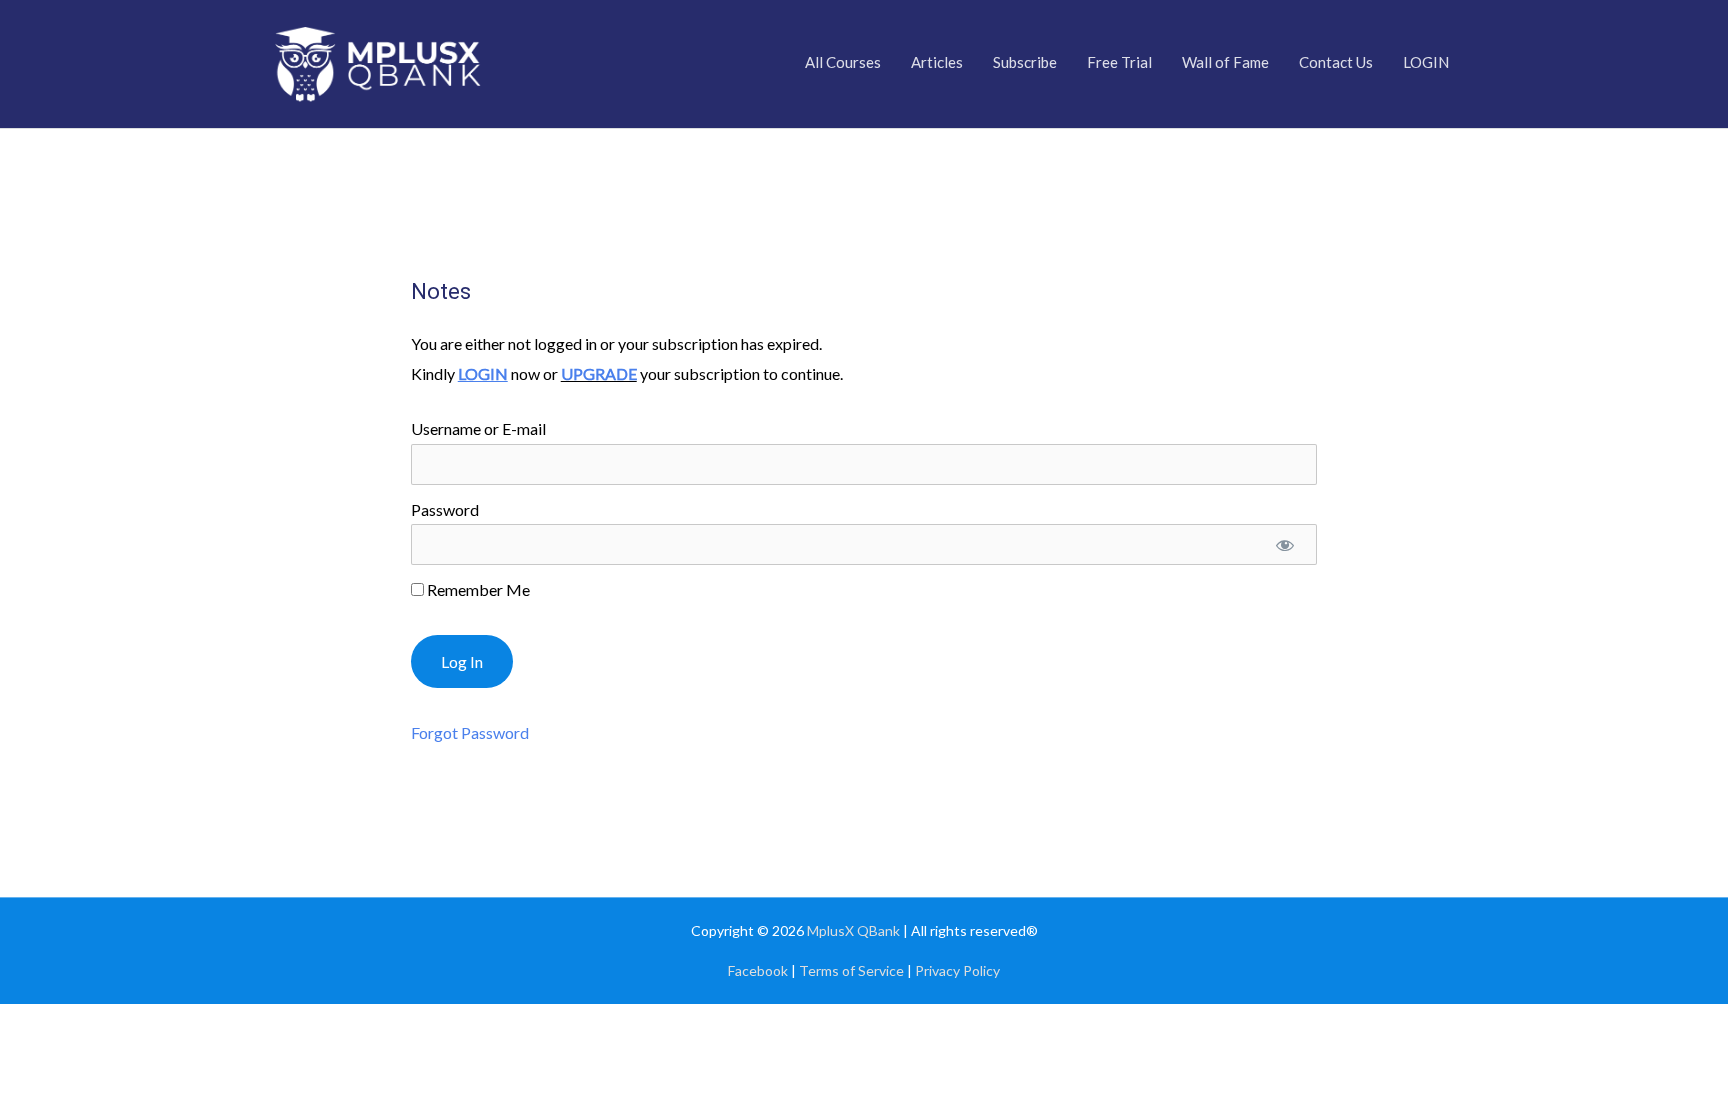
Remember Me (477, 589)
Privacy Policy (957, 970)
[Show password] (1285, 544)
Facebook (758, 970)
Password (445, 509)
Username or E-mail (478, 428)
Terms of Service (851, 970)
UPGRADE (599, 373)
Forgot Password (470, 732)
